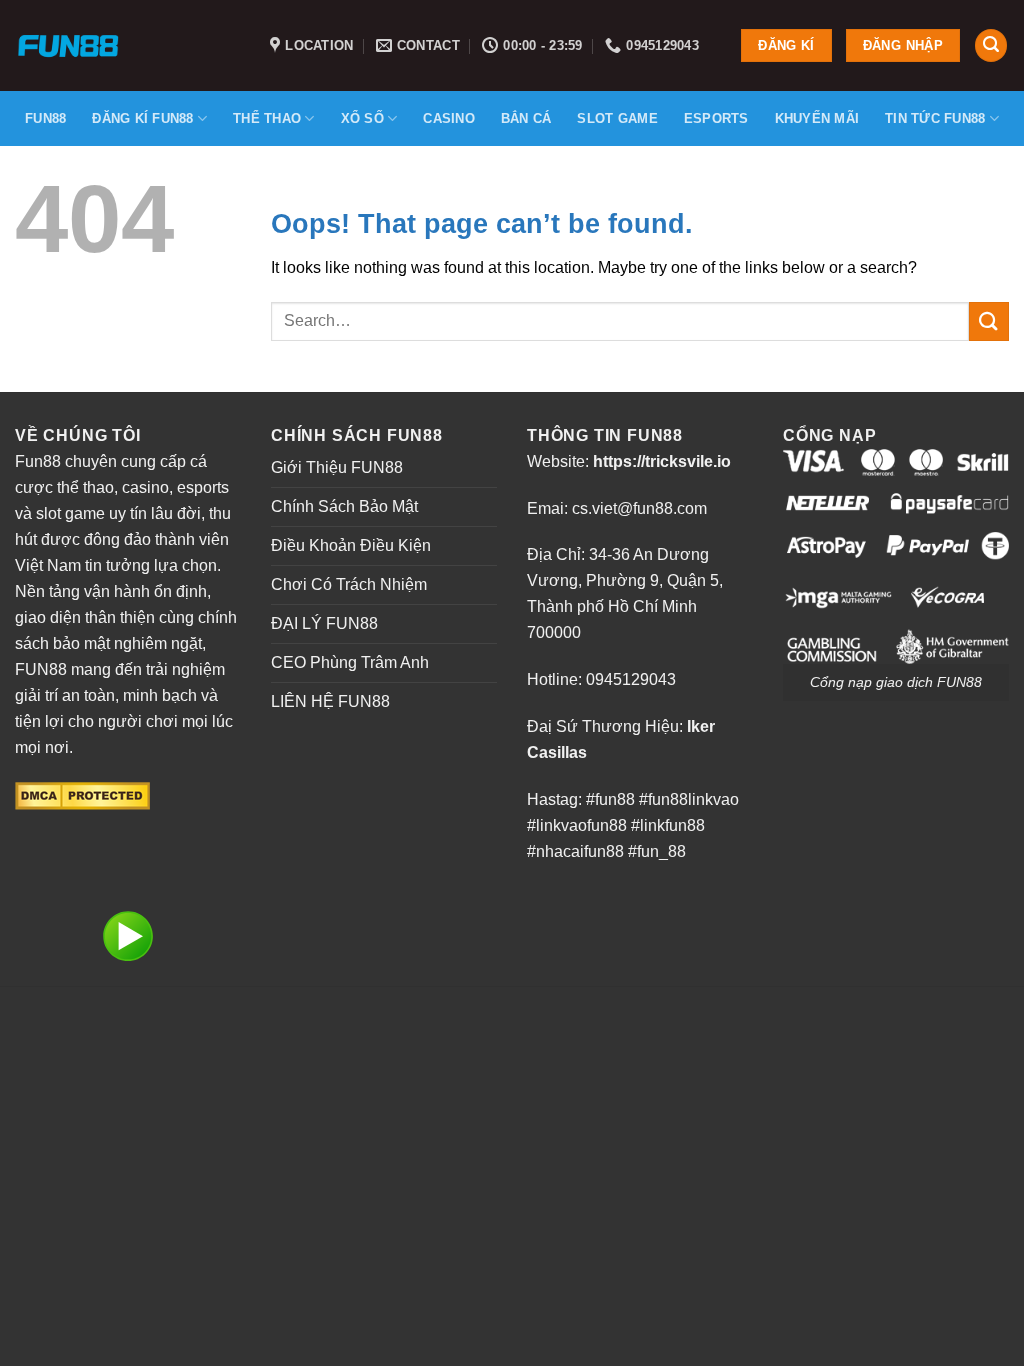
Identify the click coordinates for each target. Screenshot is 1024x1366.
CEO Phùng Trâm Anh (350, 662)
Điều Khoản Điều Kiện (351, 545)
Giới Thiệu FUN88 (337, 467)
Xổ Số (362, 118)
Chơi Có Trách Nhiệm (349, 584)
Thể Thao (267, 118)
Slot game (617, 118)
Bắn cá (526, 118)
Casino (449, 118)
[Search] (991, 45)
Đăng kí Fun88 (142, 118)
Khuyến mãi (817, 118)
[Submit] (989, 321)
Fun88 (45, 118)
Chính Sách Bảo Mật (344, 506)
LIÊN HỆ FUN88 (330, 701)
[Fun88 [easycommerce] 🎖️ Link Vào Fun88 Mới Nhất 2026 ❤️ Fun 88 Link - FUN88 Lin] (127, 45)
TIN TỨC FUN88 (935, 118)
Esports (716, 118)
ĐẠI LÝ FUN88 (324, 623)
